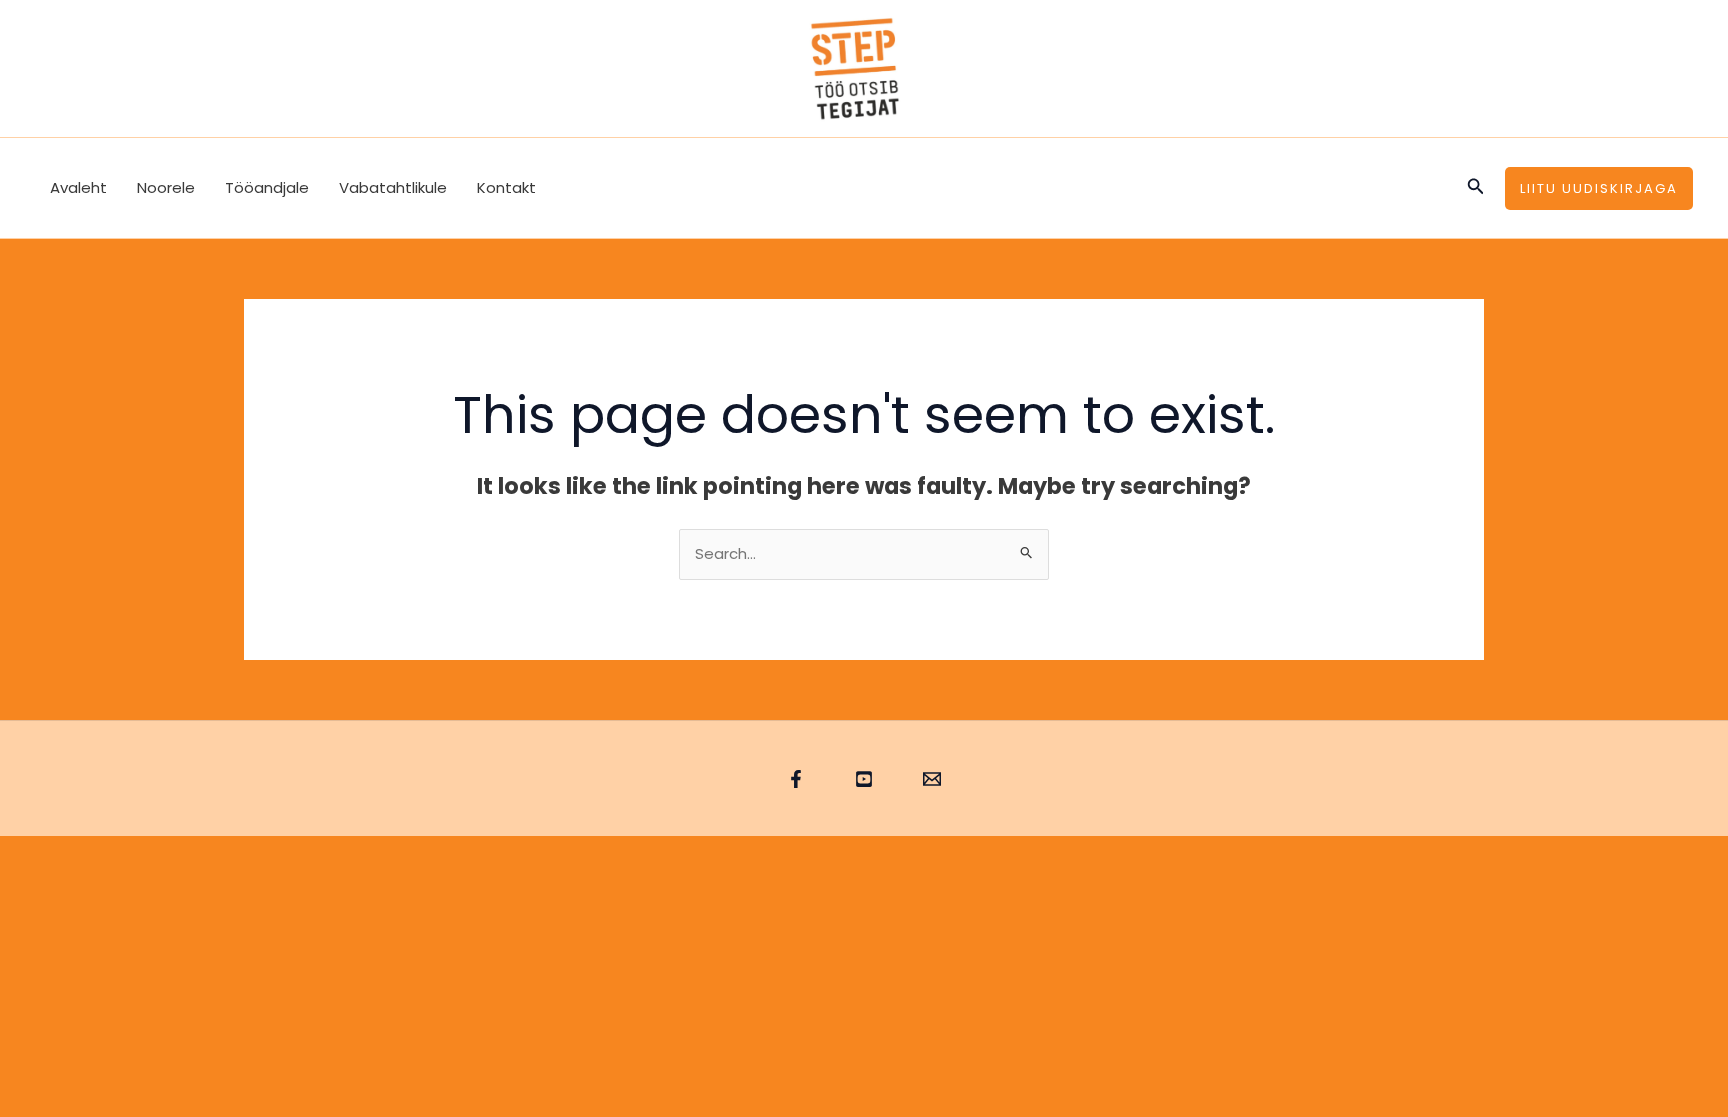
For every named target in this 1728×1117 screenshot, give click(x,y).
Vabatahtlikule (393, 187)
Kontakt (506, 187)
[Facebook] (796, 779)
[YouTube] (864, 779)
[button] (1476, 188)
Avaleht (78, 187)
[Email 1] (932, 779)
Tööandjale (267, 187)
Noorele (166, 187)
